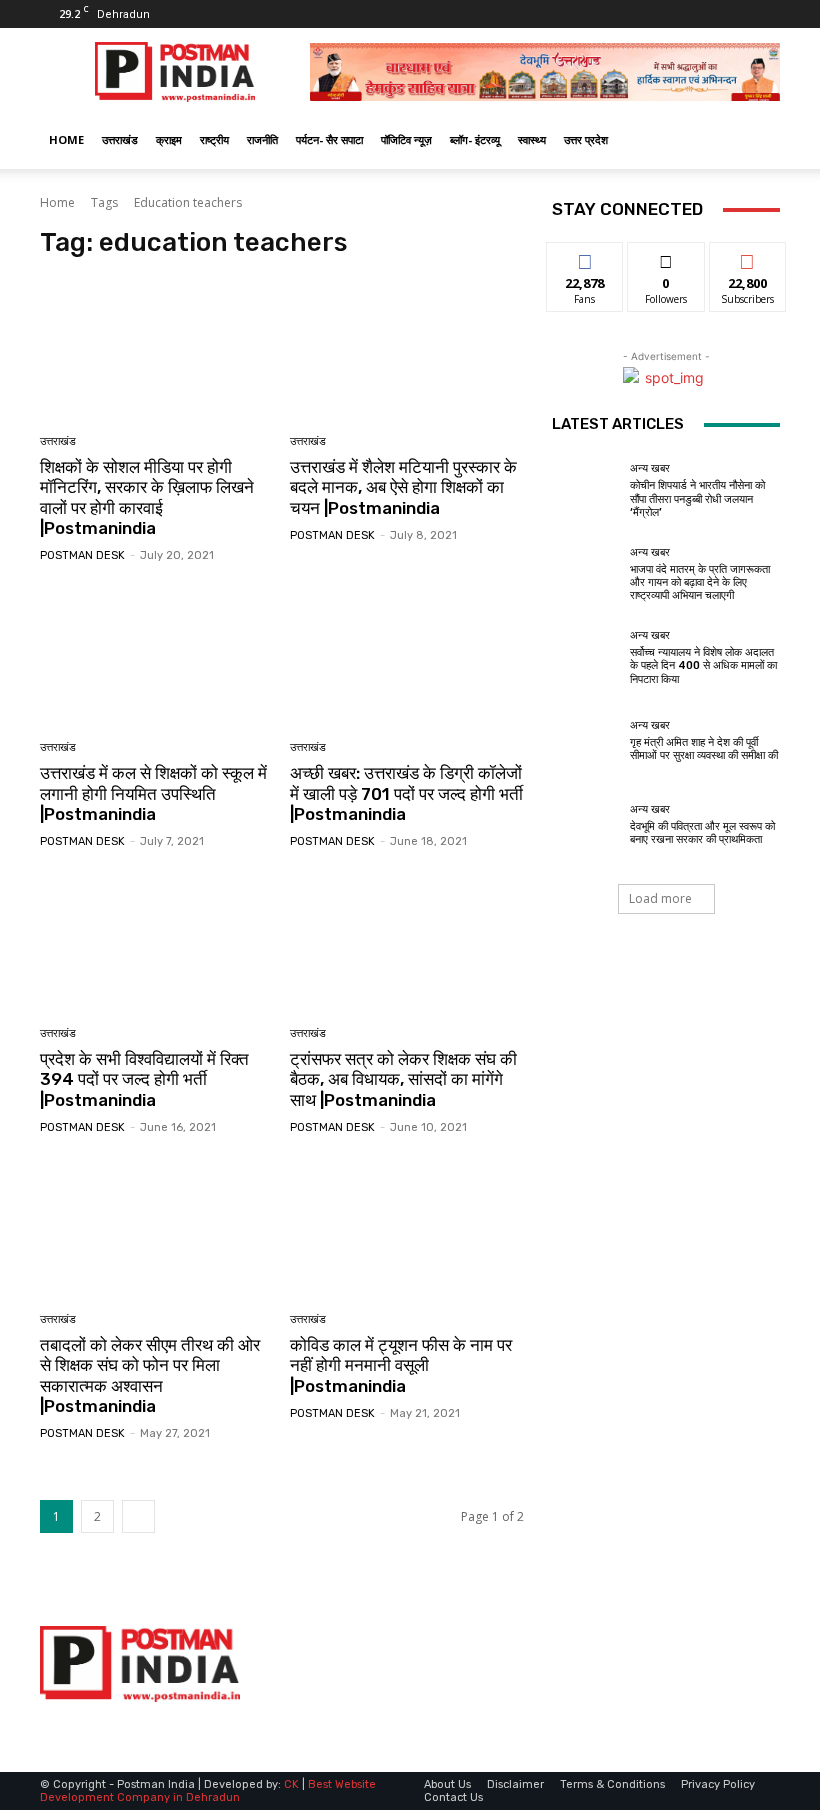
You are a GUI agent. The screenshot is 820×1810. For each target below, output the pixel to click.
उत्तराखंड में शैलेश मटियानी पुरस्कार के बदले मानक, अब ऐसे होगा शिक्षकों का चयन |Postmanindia (403, 487)
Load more (660, 898)
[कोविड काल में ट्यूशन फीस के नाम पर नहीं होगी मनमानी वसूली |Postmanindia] (407, 1226)
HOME (66, 139)
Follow (666, 257)
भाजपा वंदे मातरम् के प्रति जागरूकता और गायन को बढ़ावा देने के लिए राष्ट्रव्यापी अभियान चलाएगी (700, 582)
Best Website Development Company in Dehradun (208, 1791)
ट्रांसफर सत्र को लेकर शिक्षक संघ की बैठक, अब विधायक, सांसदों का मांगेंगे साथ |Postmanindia (403, 1079)
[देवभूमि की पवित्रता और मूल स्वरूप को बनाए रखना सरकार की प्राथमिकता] (586, 825)
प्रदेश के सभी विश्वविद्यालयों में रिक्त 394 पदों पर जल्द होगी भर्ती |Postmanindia (144, 1079)
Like (585, 257)
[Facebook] (699, 14)
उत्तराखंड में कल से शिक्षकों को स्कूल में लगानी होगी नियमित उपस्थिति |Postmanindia (153, 793)
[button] (756, 140)
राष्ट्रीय (214, 139)
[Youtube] (765, 14)
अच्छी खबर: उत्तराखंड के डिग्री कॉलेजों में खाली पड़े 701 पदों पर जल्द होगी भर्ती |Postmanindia (406, 793)
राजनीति (262, 139)
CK (291, 1784)
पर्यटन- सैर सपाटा (329, 139)
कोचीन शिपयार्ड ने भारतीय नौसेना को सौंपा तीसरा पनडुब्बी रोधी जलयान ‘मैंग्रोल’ (697, 498)
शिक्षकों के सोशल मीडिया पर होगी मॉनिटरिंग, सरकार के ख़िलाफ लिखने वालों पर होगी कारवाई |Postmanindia (147, 497)
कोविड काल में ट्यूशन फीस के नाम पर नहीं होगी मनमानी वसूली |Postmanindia (401, 1365)
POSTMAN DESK (82, 555)
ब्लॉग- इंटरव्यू (475, 139)
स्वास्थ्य (532, 139)
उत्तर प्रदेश (586, 139)
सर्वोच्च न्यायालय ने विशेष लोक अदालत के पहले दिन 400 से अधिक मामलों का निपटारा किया (703, 665)
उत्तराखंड (120, 139)
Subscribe (748, 257)
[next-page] (138, 1516)
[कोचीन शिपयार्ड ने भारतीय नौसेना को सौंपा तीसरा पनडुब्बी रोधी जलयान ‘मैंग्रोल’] (586, 491)
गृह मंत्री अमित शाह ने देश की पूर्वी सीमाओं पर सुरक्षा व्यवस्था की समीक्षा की (704, 749)
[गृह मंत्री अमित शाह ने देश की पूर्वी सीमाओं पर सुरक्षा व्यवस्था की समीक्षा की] (586, 741)
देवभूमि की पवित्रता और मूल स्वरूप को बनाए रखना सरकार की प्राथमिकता (702, 833)
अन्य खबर (650, 468)
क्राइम (169, 139)
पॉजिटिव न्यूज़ (406, 139)
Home (57, 202)
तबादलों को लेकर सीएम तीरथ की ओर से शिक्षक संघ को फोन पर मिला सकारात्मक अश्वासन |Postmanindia (150, 1375)
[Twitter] (732, 14)
